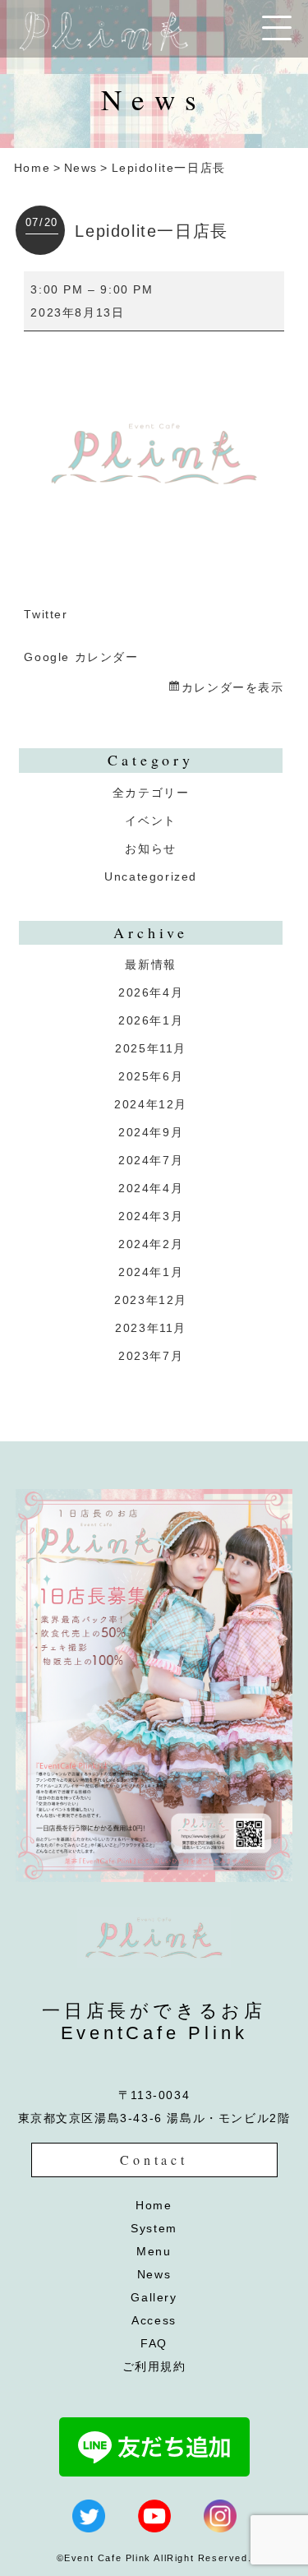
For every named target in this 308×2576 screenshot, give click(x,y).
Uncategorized (151, 876)
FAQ (154, 2343)
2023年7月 (151, 1356)
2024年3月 (151, 1216)
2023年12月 (151, 1300)
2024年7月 (151, 1160)
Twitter (46, 614)
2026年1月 (151, 1020)
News (81, 168)
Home (32, 168)
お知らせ (150, 849)
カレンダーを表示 (232, 687)
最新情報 (150, 964)
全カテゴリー (151, 793)
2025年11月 (151, 1048)
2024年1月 (151, 1272)
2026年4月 (151, 992)
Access (154, 2320)
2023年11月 (151, 1328)
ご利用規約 (154, 2366)
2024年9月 (151, 1132)
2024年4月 (151, 1188)
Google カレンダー (81, 657)
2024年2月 (151, 1244)
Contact (154, 2160)
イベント (150, 821)
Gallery (154, 2297)
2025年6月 (151, 1076)
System (154, 2228)
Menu (154, 2251)
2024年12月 (151, 1104)
